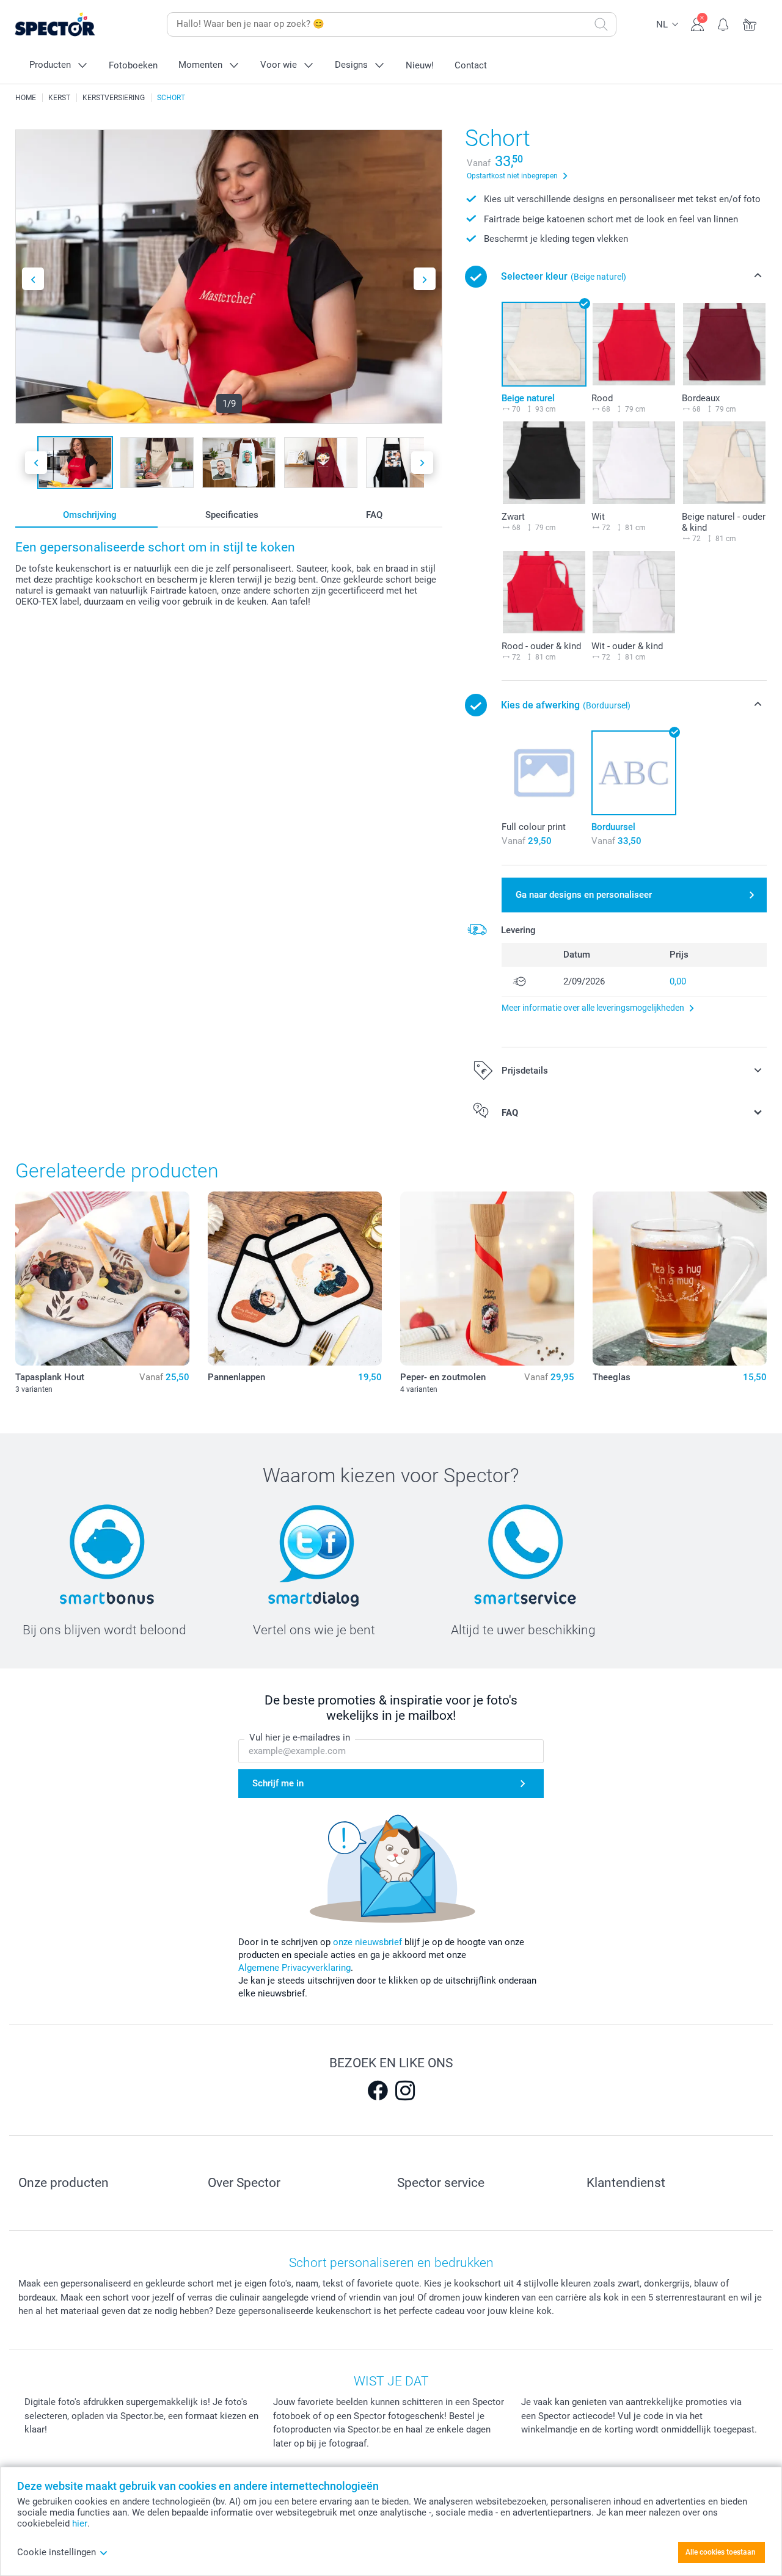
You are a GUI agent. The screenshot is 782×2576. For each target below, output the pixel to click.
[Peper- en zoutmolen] (487, 1279)
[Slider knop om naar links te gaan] (33, 279)
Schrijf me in (278, 1783)
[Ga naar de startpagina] (74, 25)
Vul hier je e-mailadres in (300, 1737)
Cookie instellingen (57, 2552)
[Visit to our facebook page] (378, 2090)
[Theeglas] (680, 1279)
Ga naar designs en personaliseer (584, 895)
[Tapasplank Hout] (102, 1279)
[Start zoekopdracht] (601, 24)
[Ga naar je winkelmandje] (750, 23)
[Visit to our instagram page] (405, 2090)
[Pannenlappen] (295, 1279)
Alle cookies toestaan (721, 2552)
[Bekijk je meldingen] (724, 23)
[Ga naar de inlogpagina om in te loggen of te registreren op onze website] (697, 23)
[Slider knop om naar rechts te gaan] (425, 279)
